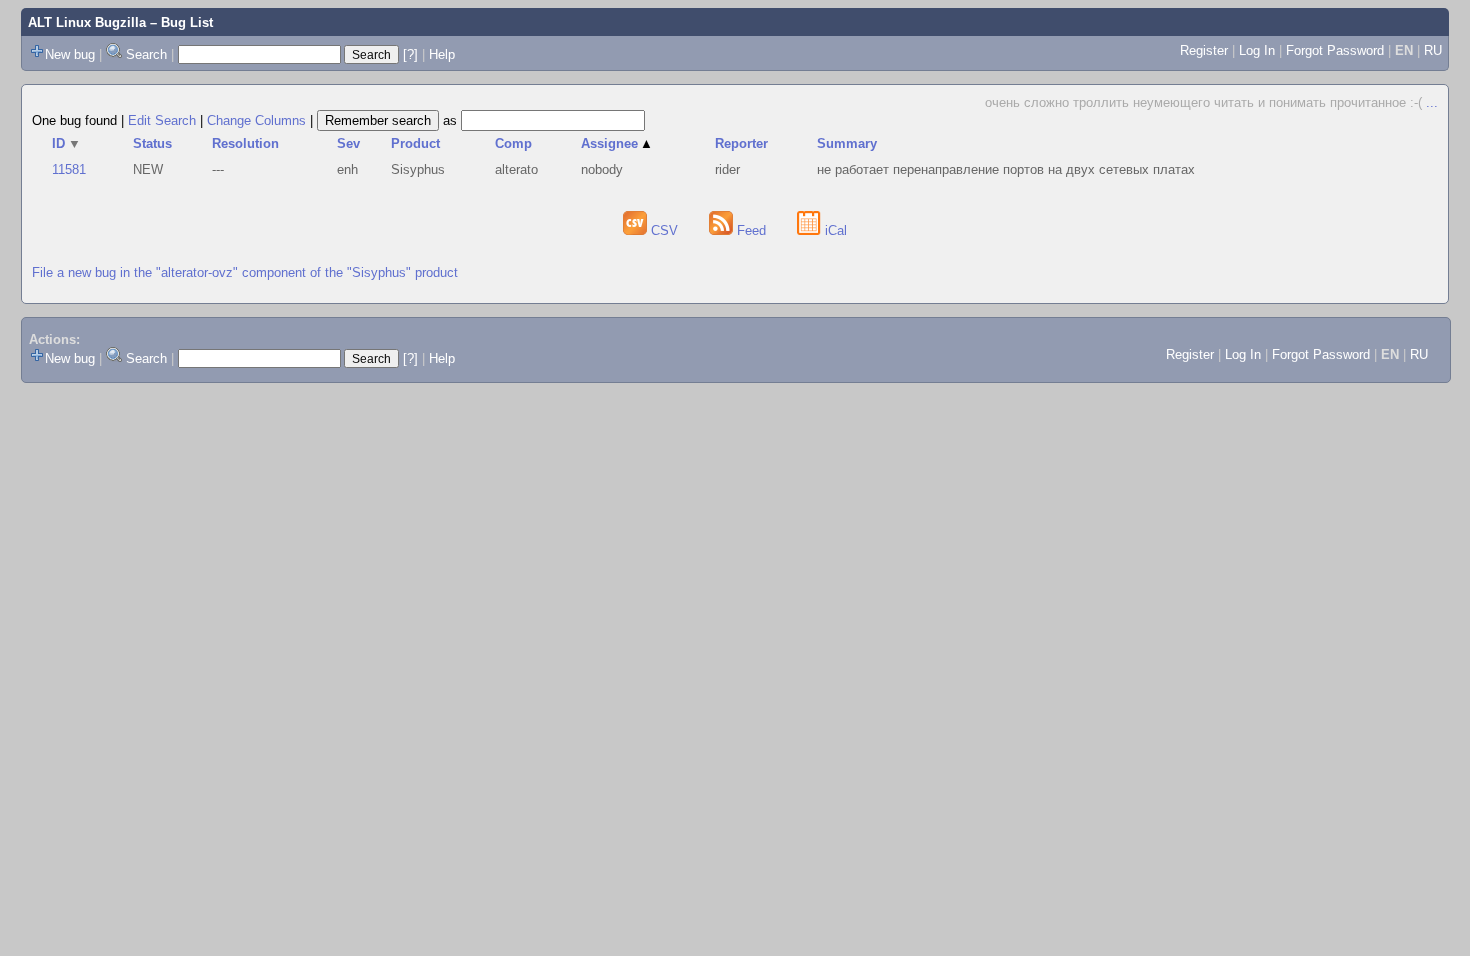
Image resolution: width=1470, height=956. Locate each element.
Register (1204, 50)
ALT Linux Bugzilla (87, 22)
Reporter (741, 143)
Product (415, 143)
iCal (834, 230)
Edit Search (162, 120)
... (1432, 102)
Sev (348, 143)
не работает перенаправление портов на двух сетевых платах (1006, 169)
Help (442, 54)
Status (152, 143)
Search (146, 54)
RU (1433, 50)
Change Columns (256, 120)
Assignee (617, 143)
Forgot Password (1335, 50)
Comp (513, 143)
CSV (664, 230)
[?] (410, 54)
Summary (847, 143)
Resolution (245, 143)
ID (66, 143)
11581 (69, 169)
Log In (1257, 50)
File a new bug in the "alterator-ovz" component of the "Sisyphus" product (245, 272)
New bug (70, 54)
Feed (751, 230)
